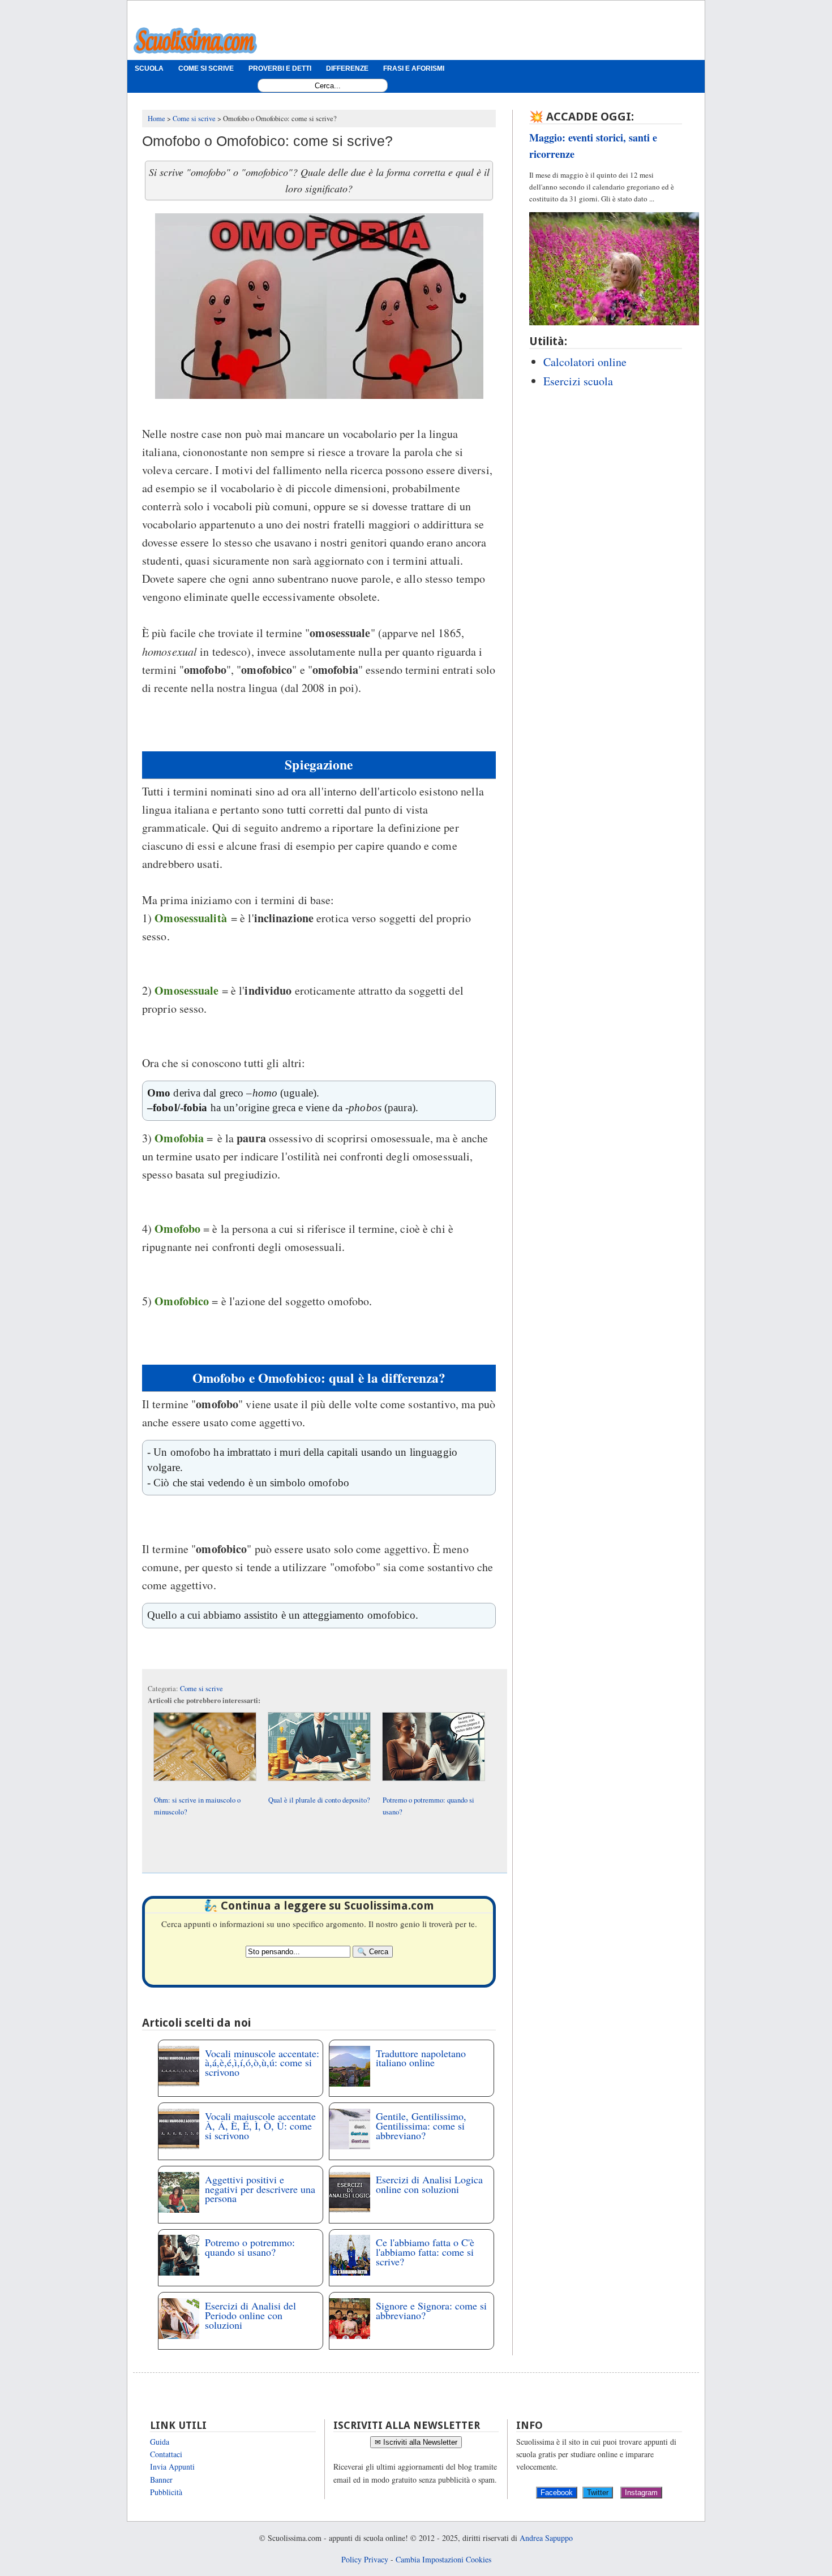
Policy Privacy (365, 2559)
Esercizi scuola (578, 381)
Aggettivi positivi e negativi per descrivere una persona (260, 2189)
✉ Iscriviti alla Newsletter (416, 2442)
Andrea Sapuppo (546, 2538)
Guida (160, 2442)
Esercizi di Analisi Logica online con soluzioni (429, 2184)
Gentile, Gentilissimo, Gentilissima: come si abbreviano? (421, 2126)
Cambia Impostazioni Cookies (443, 2559)
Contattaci (166, 2454)
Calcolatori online (585, 362)
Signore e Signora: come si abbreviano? (431, 2310)
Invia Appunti (172, 2467)
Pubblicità (166, 2492)
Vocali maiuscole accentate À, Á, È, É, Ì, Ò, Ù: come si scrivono (260, 2126)
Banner (161, 2480)
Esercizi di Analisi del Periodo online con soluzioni (250, 2315)
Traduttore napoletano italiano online (421, 2058)
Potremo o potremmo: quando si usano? (250, 2247)
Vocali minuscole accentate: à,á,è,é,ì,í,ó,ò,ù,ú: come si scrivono (262, 2063)
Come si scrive (201, 1689)
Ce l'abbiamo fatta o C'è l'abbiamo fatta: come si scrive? (425, 2252)
